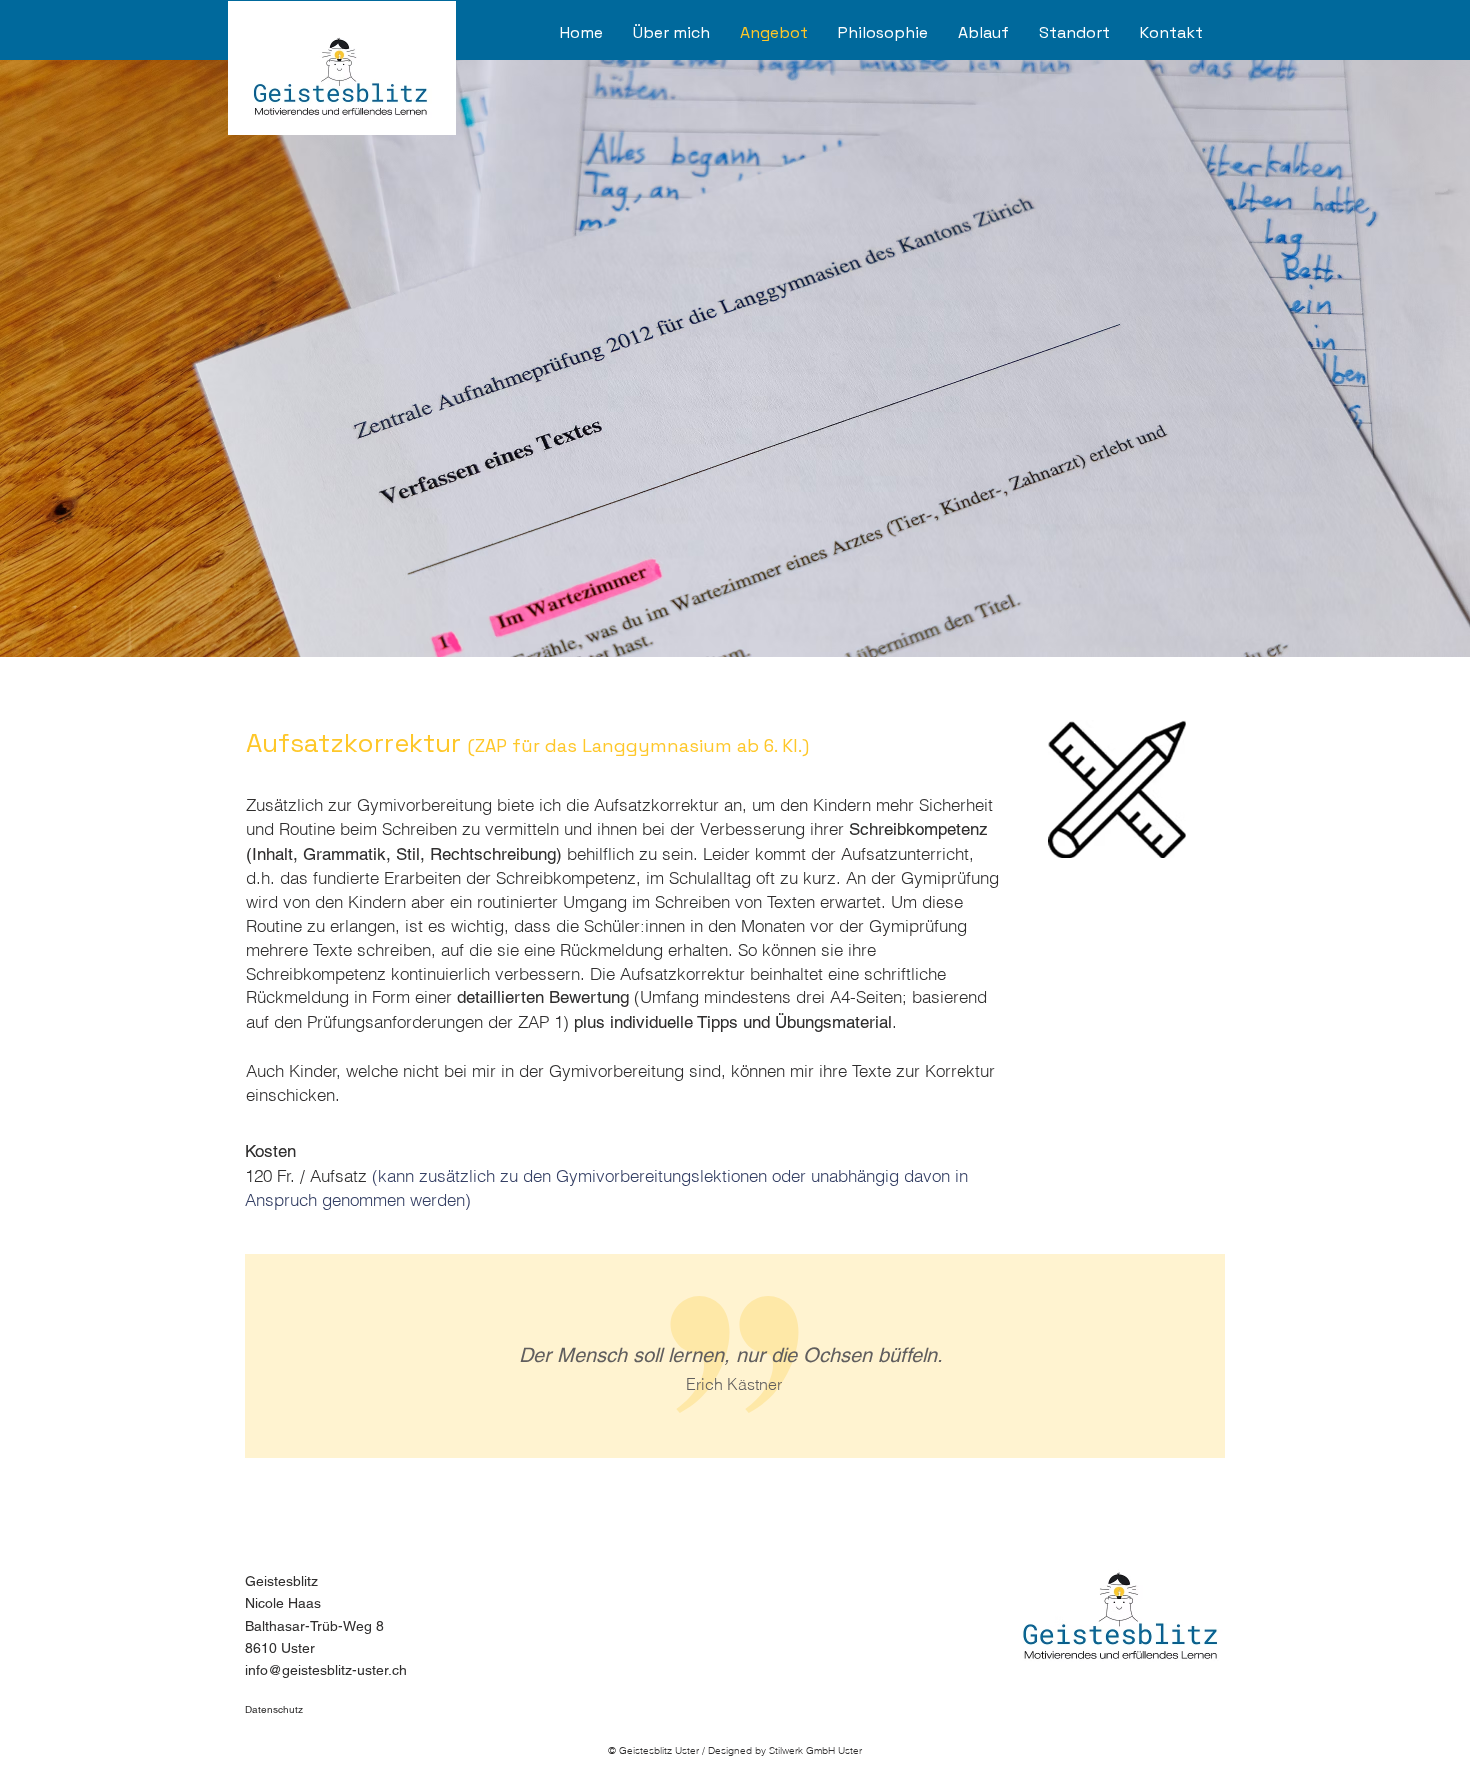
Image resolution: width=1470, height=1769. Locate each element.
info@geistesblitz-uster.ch (326, 1670)
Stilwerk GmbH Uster (815, 1750)
